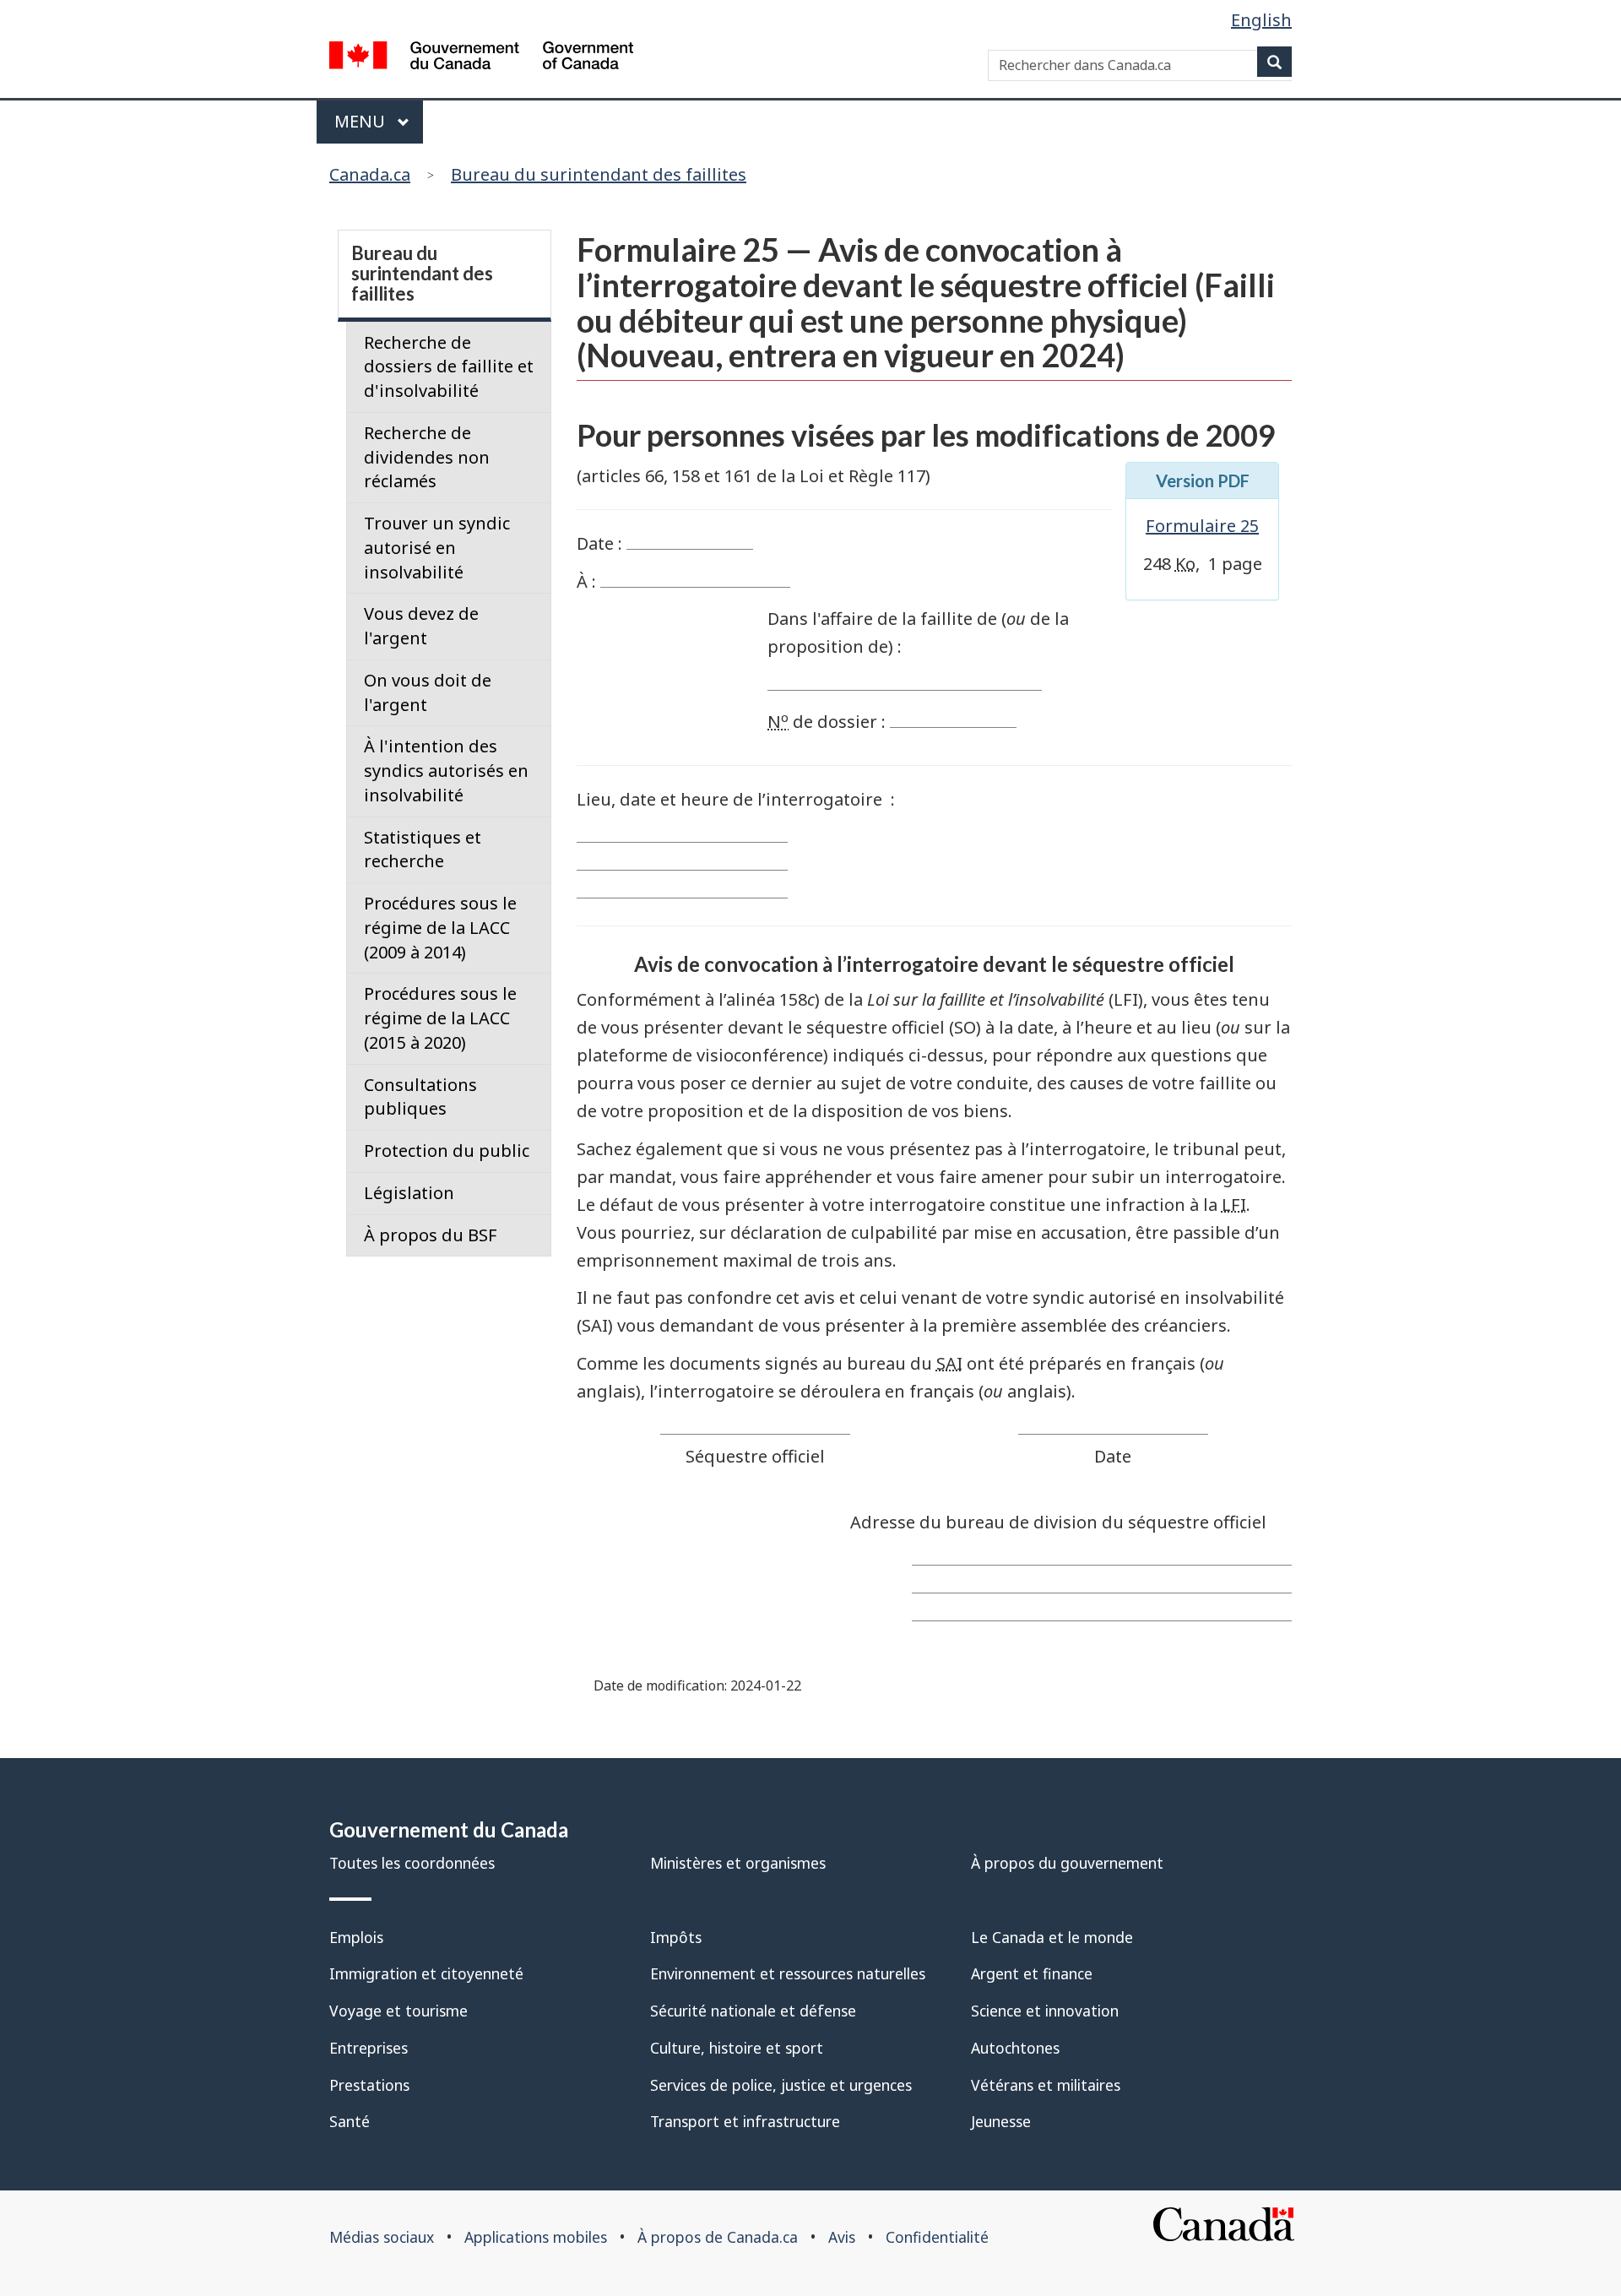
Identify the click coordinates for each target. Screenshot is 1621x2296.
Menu (362, 121)
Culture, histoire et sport (737, 2048)
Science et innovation (1045, 2011)
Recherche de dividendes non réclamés (427, 457)
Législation (409, 1193)
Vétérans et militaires (1046, 2085)
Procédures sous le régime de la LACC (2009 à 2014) (440, 928)
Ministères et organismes (738, 1863)
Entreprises (369, 2048)
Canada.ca (370, 174)
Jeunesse (1001, 2121)
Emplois (356, 1937)
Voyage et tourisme (398, 2011)
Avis (842, 2237)
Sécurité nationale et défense (753, 2011)
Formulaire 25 (1202, 526)
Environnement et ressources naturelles (788, 1973)
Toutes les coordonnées (412, 1863)
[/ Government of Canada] (481, 59)
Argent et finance (1032, 1973)
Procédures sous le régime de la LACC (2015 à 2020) (440, 1018)
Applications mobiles (536, 2237)
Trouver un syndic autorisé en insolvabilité (437, 548)
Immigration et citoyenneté (426, 1973)
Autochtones (1015, 2048)
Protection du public (447, 1151)
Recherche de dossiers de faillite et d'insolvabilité (449, 367)
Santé (350, 2121)
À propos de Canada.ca (718, 2237)
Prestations (369, 2085)
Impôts (676, 1937)
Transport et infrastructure (745, 2121)
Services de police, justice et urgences (781, 2085)
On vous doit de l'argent (428, 692)
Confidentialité (937, 2237)
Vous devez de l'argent (421, 626)
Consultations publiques (420, 1097)
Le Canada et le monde (1052, 1937)
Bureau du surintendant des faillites (599, 174)
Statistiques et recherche (423, 849)
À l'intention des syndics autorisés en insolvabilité (446, 771)
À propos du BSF (431, 1235)
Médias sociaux (382, 2237)
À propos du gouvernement (1067, 1863)
